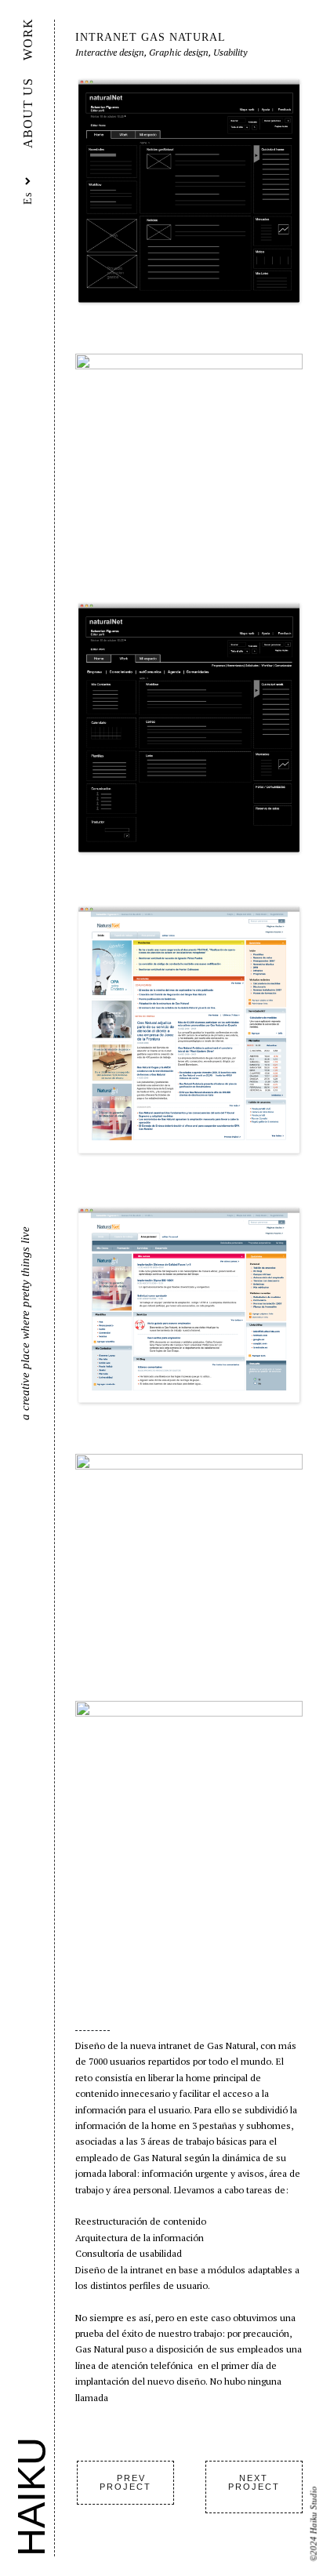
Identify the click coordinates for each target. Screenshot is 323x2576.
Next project (254, 2482)
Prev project (125, 2482)
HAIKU (31, 2497)
